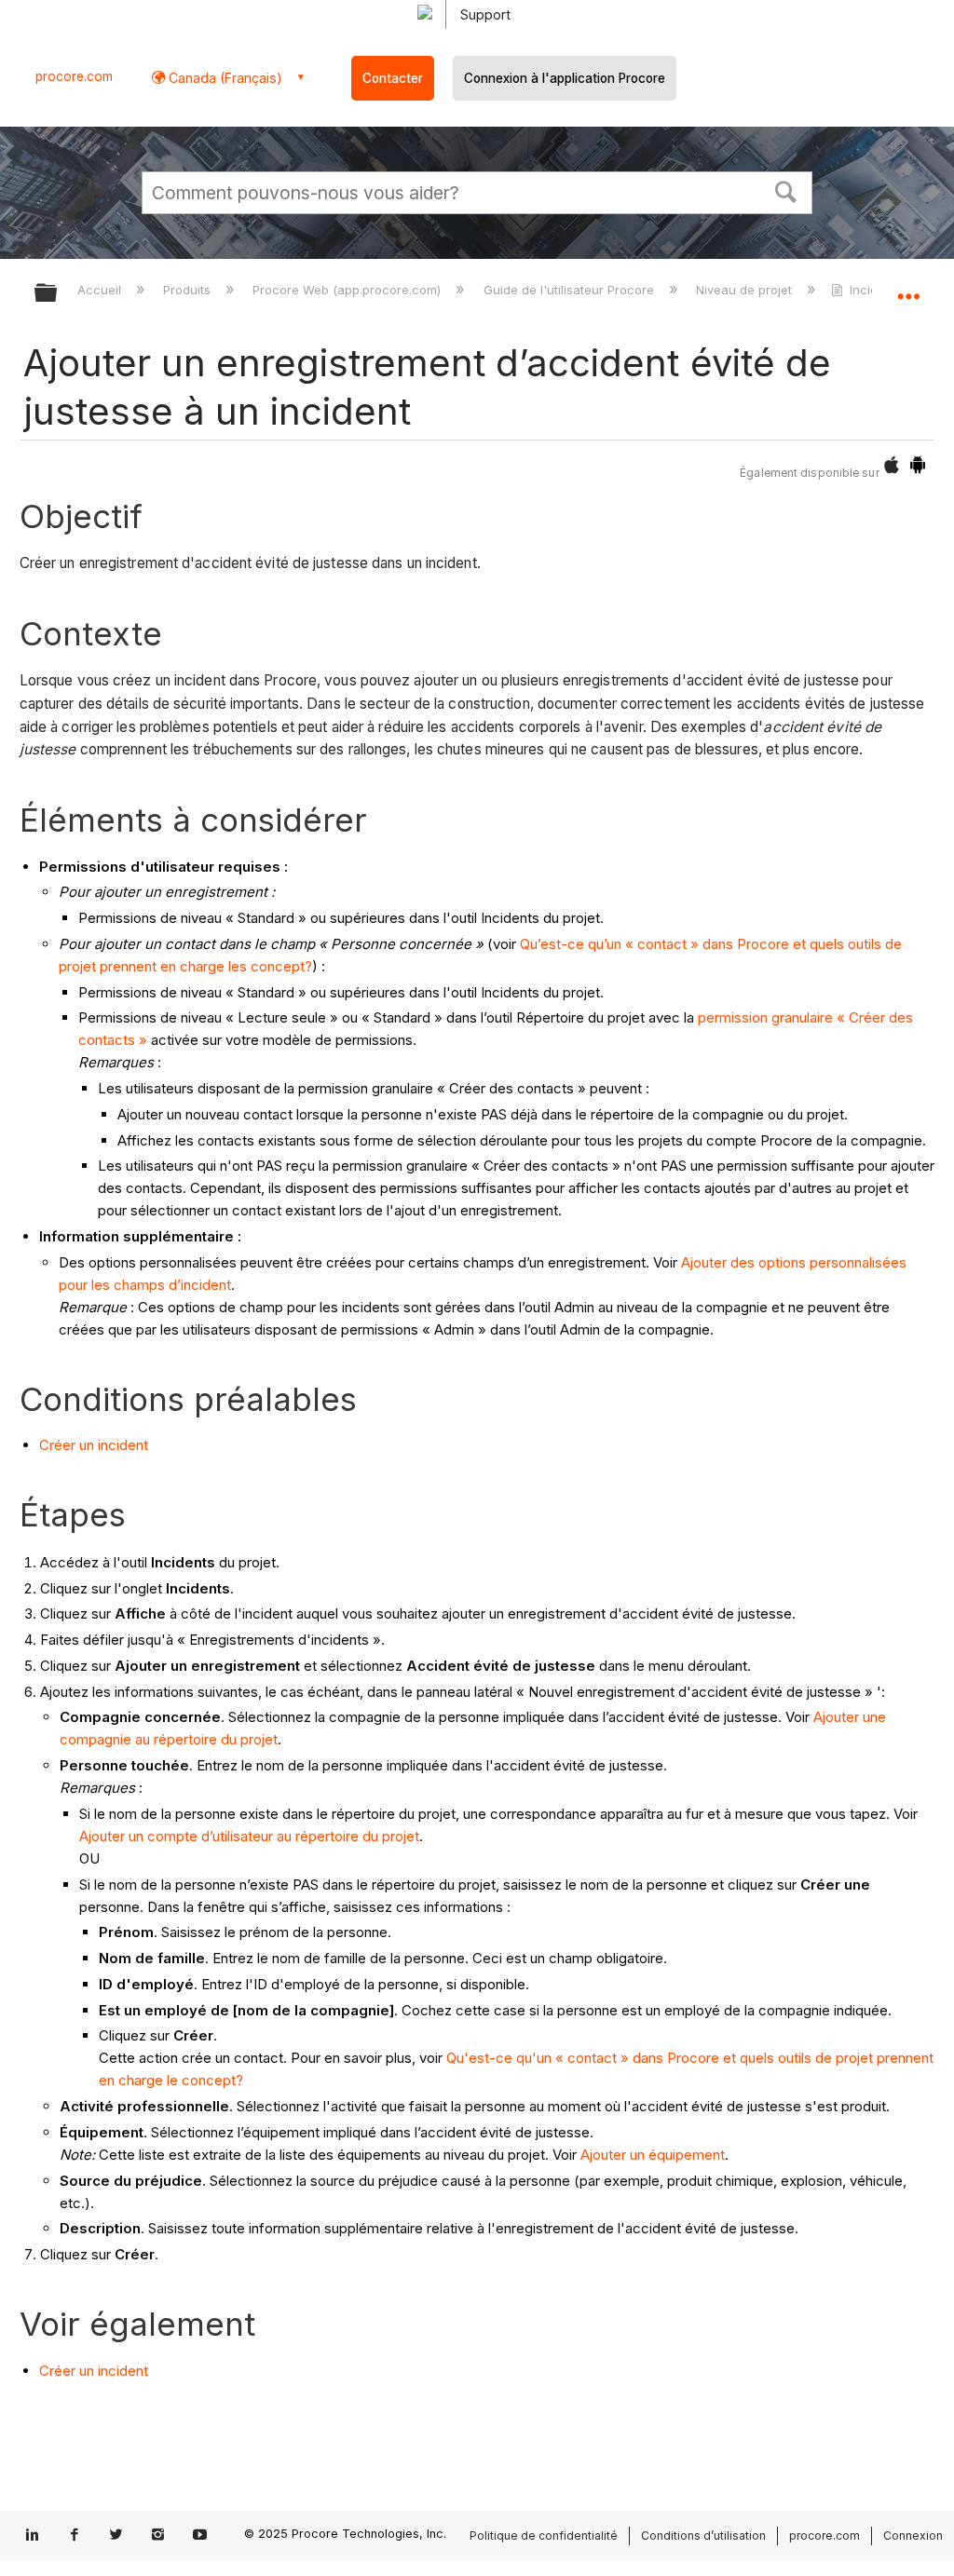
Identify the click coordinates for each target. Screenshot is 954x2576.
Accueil (101, 290)
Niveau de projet (746, 290)
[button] (786, 190)
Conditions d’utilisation (703, 2535)
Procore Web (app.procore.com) (348, 290)
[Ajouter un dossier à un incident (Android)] (918, 469)
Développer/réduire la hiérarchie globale (58, 294)
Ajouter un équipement (653, 2155)
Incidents (876, 290)
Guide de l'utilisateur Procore (570, 290)
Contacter (393, 78)
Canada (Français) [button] (224, 78)
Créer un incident (94, 1445)
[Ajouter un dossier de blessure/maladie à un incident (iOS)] (892, 469)
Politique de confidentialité (544, 2535)
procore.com (74, 76)
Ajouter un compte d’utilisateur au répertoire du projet (249, 1836)
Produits (189, 290)
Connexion (913, 2535)
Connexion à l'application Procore (565, 78)
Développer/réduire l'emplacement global (908, 287)
